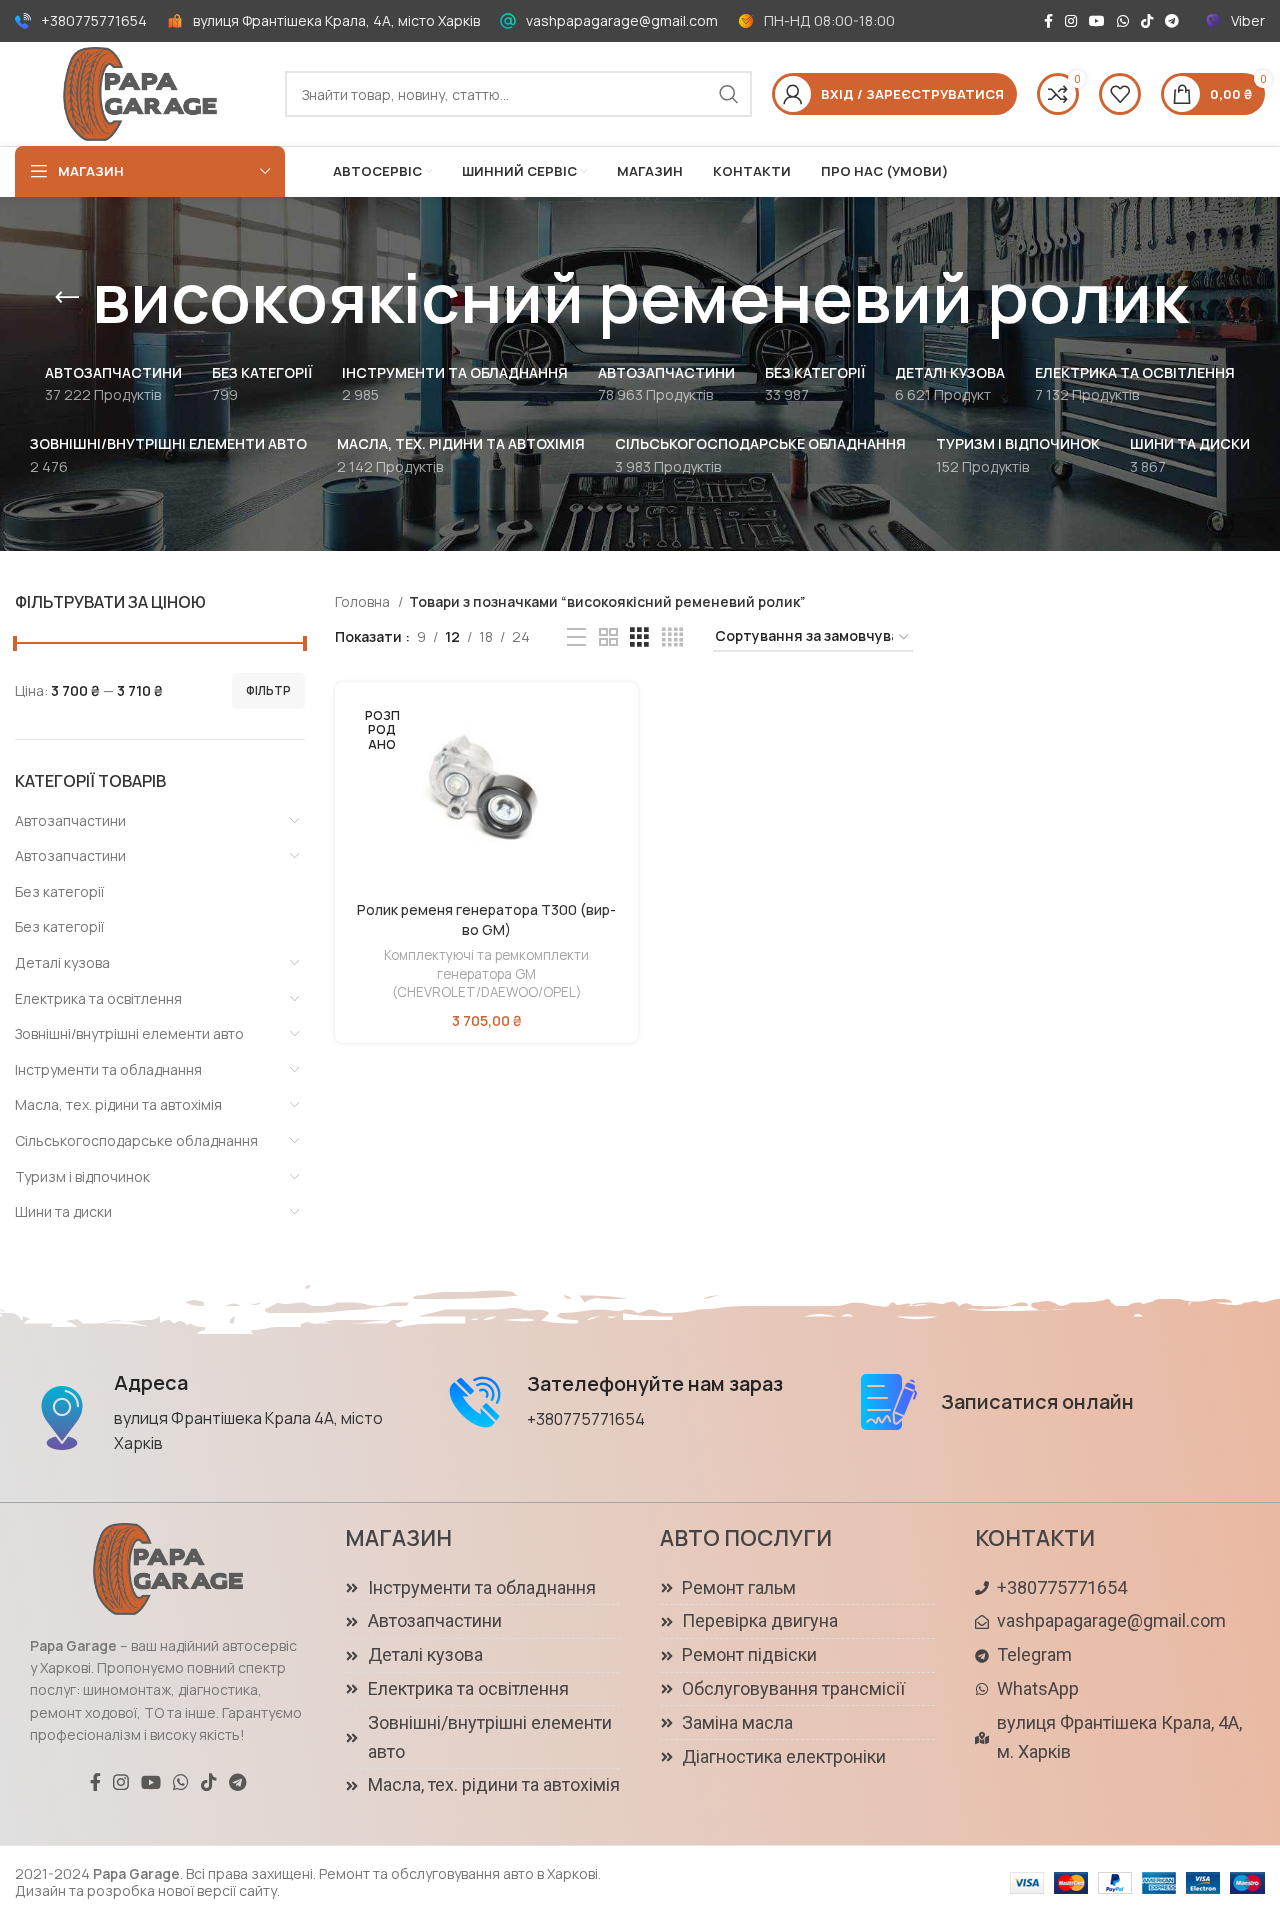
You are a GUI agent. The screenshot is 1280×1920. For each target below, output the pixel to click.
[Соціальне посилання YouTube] (1097, 21)
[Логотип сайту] (140, 92)
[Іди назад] (67, 298)
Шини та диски (63, 1211)
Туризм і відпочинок (82, 1176)
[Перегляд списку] (576, 637)
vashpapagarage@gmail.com (622, 20)
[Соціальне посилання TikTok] (1147, 21)
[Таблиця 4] (672, 637)
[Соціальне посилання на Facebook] (1048, 21)
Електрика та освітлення (98, 998)
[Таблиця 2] (608, 637)
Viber (1248, 20)
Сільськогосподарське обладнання (136, 1140)
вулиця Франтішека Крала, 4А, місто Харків (336, 20)
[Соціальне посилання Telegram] (1172, 21)
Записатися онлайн (1037, 1401)
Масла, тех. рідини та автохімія (118, 1104)
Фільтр (268, 690)
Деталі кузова (62, 962)
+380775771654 (94, 20)
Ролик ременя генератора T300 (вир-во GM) (486, 919)
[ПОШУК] (729, 94)
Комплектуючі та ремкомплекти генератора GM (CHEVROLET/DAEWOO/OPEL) (486, 973)
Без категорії (59, 891)
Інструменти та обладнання (108, 1069)
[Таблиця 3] (639, 637)
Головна (364, 601)
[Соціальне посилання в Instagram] (1071, 21)
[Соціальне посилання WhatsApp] (1123, 21)
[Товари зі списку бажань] (1120, 94)
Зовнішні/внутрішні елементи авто (129, 1033)
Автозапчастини (70, 820)
